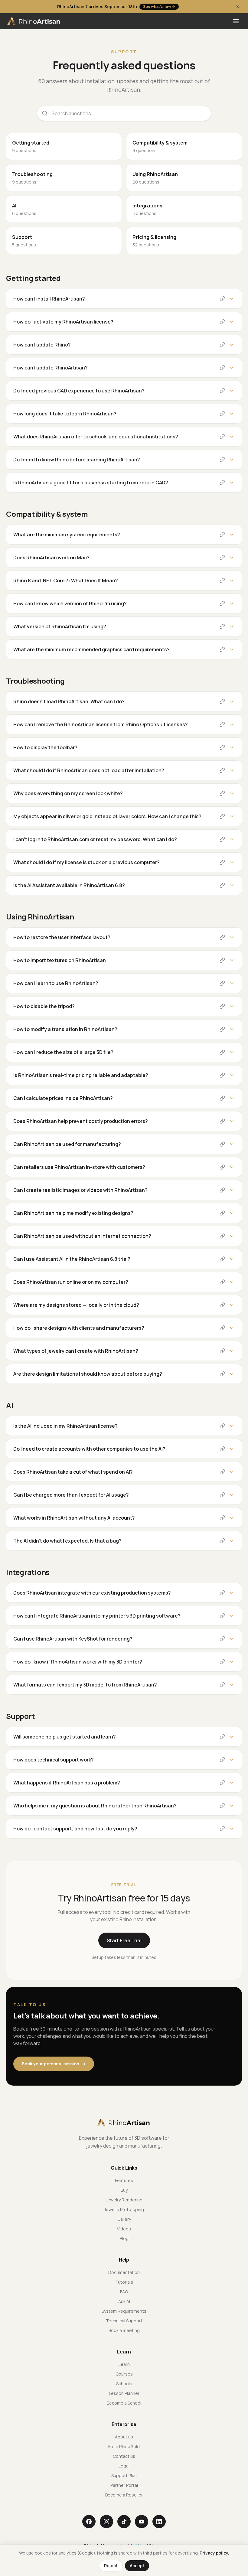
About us (124, 2437)
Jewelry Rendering (124, 2200)
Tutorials (124, 2282)
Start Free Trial (124, 1940)
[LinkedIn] (159, 2522)
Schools (124, 2384)
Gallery (124, 2219)
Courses (124, 2374)
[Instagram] (106, 2522)
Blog (124, 2238)
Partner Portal (124, 2485)
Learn (124, 2364)
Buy (124, 2190)
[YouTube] (142, 2522)
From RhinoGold (124, 2446)
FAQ (124, 2292)
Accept (137, 2566)
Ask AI (124, 2301)
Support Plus (124, 2475)
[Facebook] (89, 2522)
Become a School (124, 2403)
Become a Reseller (124, 2495)
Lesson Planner (124, 2393)
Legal (124, 2466)
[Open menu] (236, 21)
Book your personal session (54, 2064)
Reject (111, 2566)
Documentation (124, 2272)
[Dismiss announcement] (238, 7)
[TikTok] (124, 2522)
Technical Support (124, 2321)
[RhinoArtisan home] (34, 21)
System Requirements (124, 2311)
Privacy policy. (214, 2553)
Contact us (124, 2456)
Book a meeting (124, 2330)
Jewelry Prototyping (124, 2209)
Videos (124, 2229)
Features (124, 2180)
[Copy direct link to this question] (222, 299)
